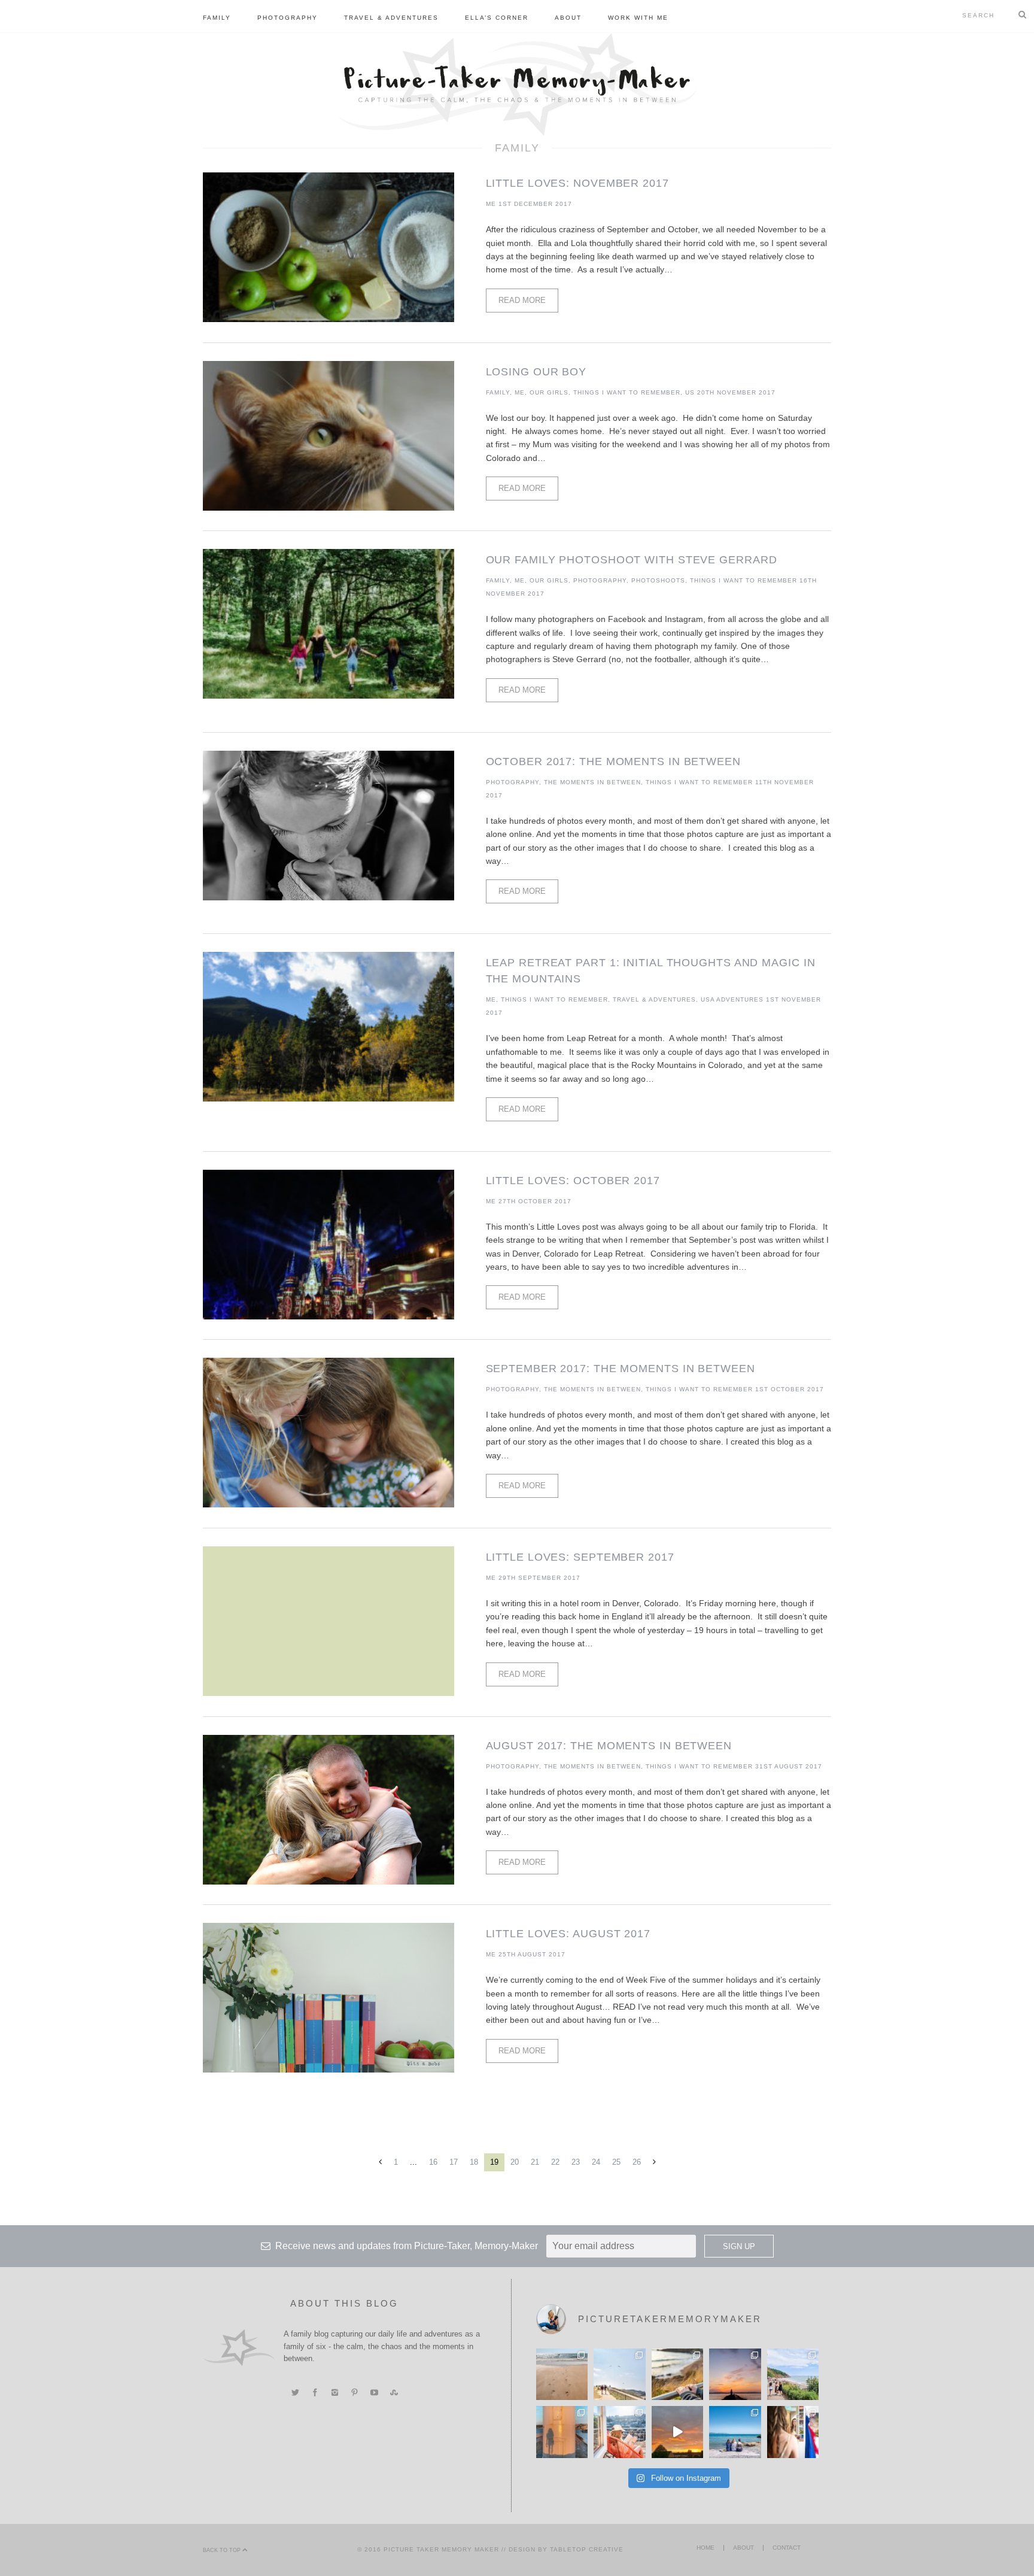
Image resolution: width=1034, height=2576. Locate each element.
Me (491, 204)
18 (474, 2162)
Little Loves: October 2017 (573, 1181)
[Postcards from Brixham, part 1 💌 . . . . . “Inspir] (735, 2432)
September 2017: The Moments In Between (621, 1369)
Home (705, 2548)
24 (596, 2162)
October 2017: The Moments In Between (613, 761)
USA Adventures (732, 999)
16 (433, 2162)
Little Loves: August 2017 (568, 1934)
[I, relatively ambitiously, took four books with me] (619, 2432)
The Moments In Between (592, 782)
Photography (288, 18)
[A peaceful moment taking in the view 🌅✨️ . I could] (677, 2374)
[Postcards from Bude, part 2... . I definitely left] (562, 2374)
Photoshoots (658, 580)
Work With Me (638, 18)
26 (637, 2162)
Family (217, 18)
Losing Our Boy (536, 372)
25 (616, 2162)
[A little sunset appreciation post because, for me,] (735, 2374)
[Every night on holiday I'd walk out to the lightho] (562, 2432)
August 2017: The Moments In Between (609, 1746)
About (568, 18)
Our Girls (549, 392)
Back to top (223, 2550)
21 (535, 2162)
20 (515, 2162)
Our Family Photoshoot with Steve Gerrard (632, 560)
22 (555, 2162)
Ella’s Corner (497, 18)
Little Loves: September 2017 (580, 1557)
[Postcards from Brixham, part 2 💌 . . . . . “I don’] (793, 2374)
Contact (787, 2548)
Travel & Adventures (391, 18)
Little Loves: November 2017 (577, 183)
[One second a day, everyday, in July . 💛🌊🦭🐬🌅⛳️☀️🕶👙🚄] (677, 2432)
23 (576, 2162)
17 (454, 2162)
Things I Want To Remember (627, 392)
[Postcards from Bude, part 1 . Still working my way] (619, 2374)
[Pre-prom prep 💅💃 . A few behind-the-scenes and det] (793, 2432)
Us (690, 392)
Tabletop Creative (587, 2549)
